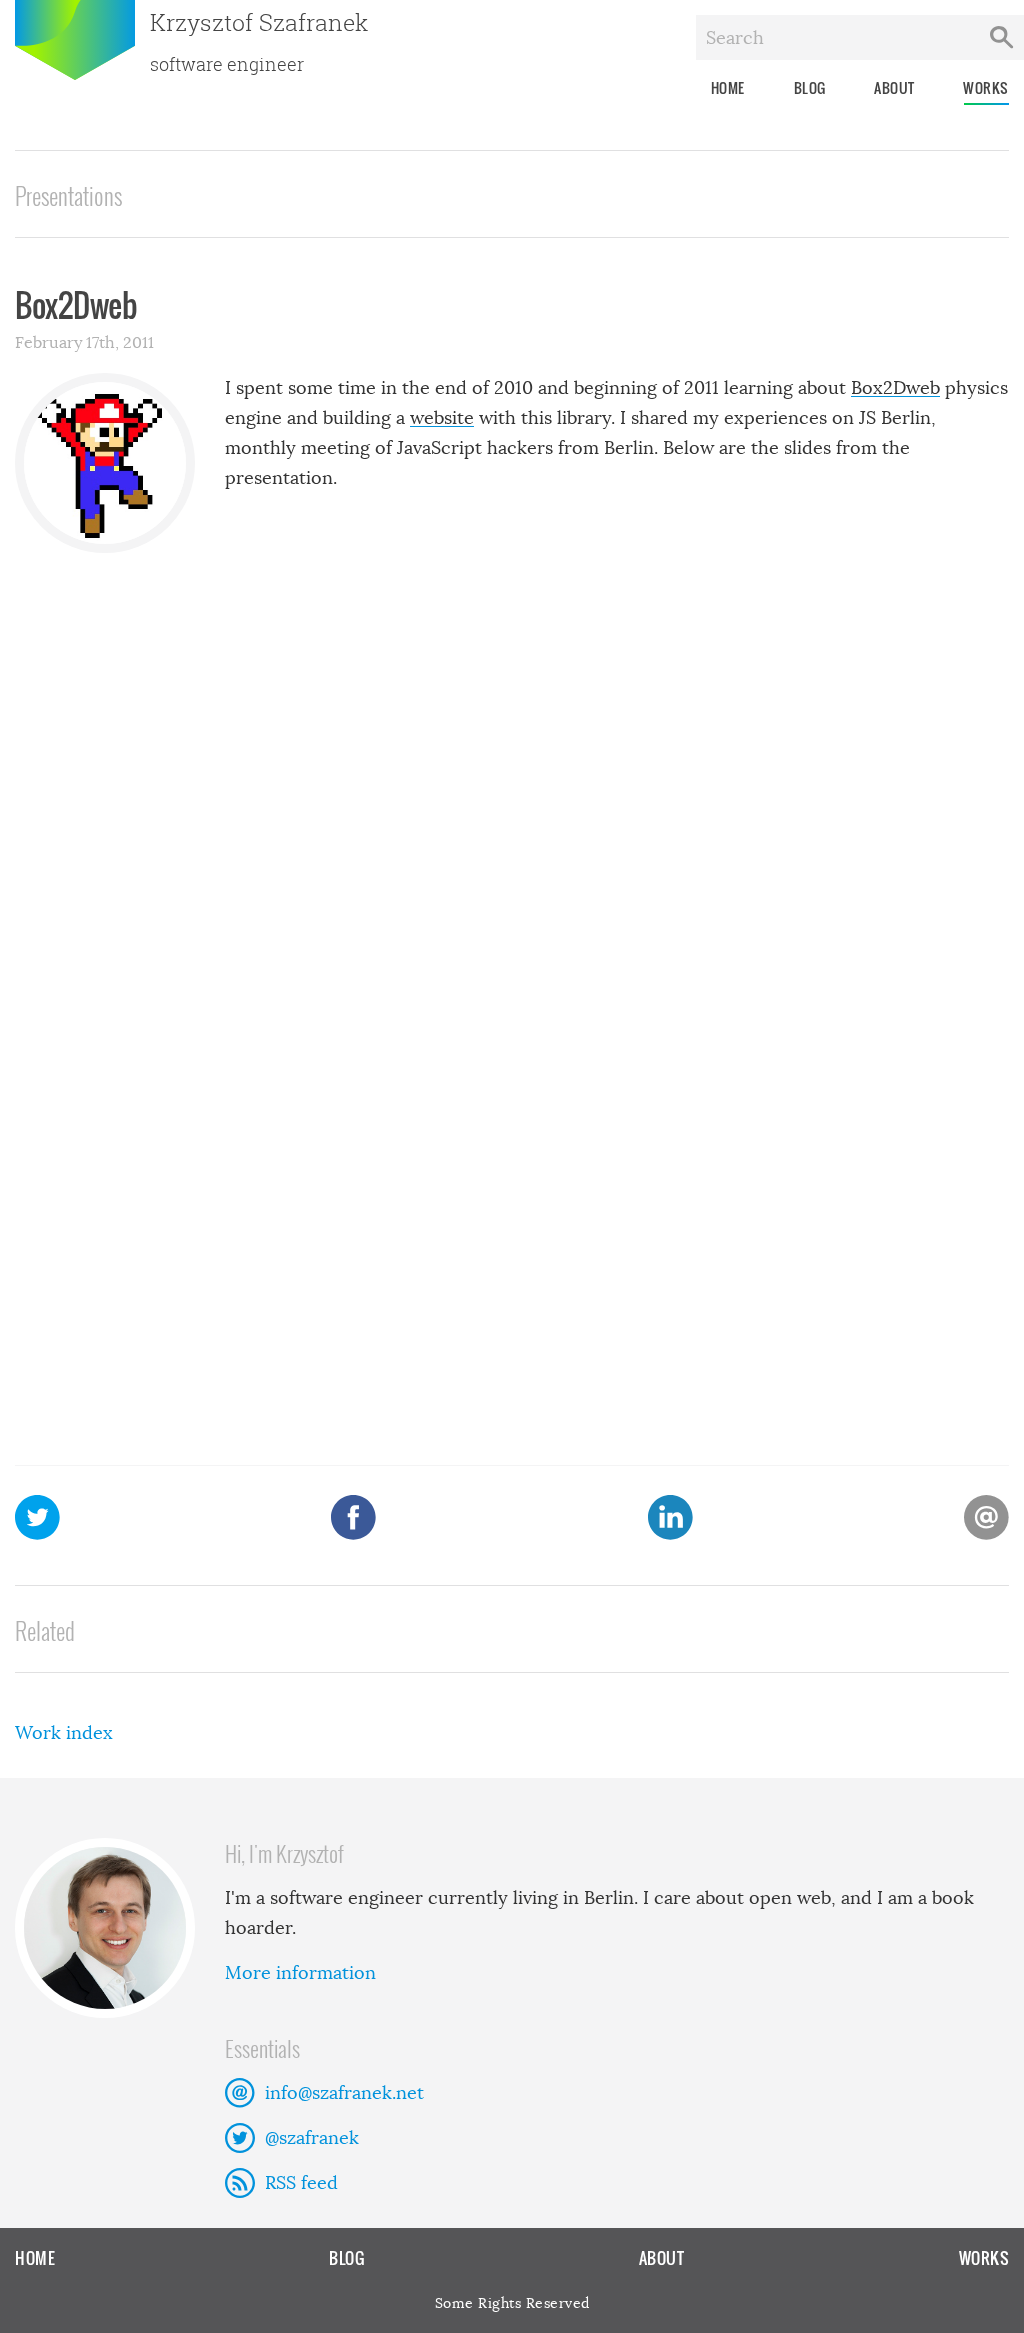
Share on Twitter (37, 1517)
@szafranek (312, 2138)
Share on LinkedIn (670, 1517)
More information (300, 1973)
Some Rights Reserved (512, 2303)
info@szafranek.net (344, 2093)
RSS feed (301, 2183)
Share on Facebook (353, 1517)
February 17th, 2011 (84, 342)
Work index (64, 1733)
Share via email (986, 1517)
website (442, 418)
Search (1002, 37)
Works (986, 87)
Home (728, 87)
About (894, 87)
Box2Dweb (895, 388)
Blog (810, 87)
